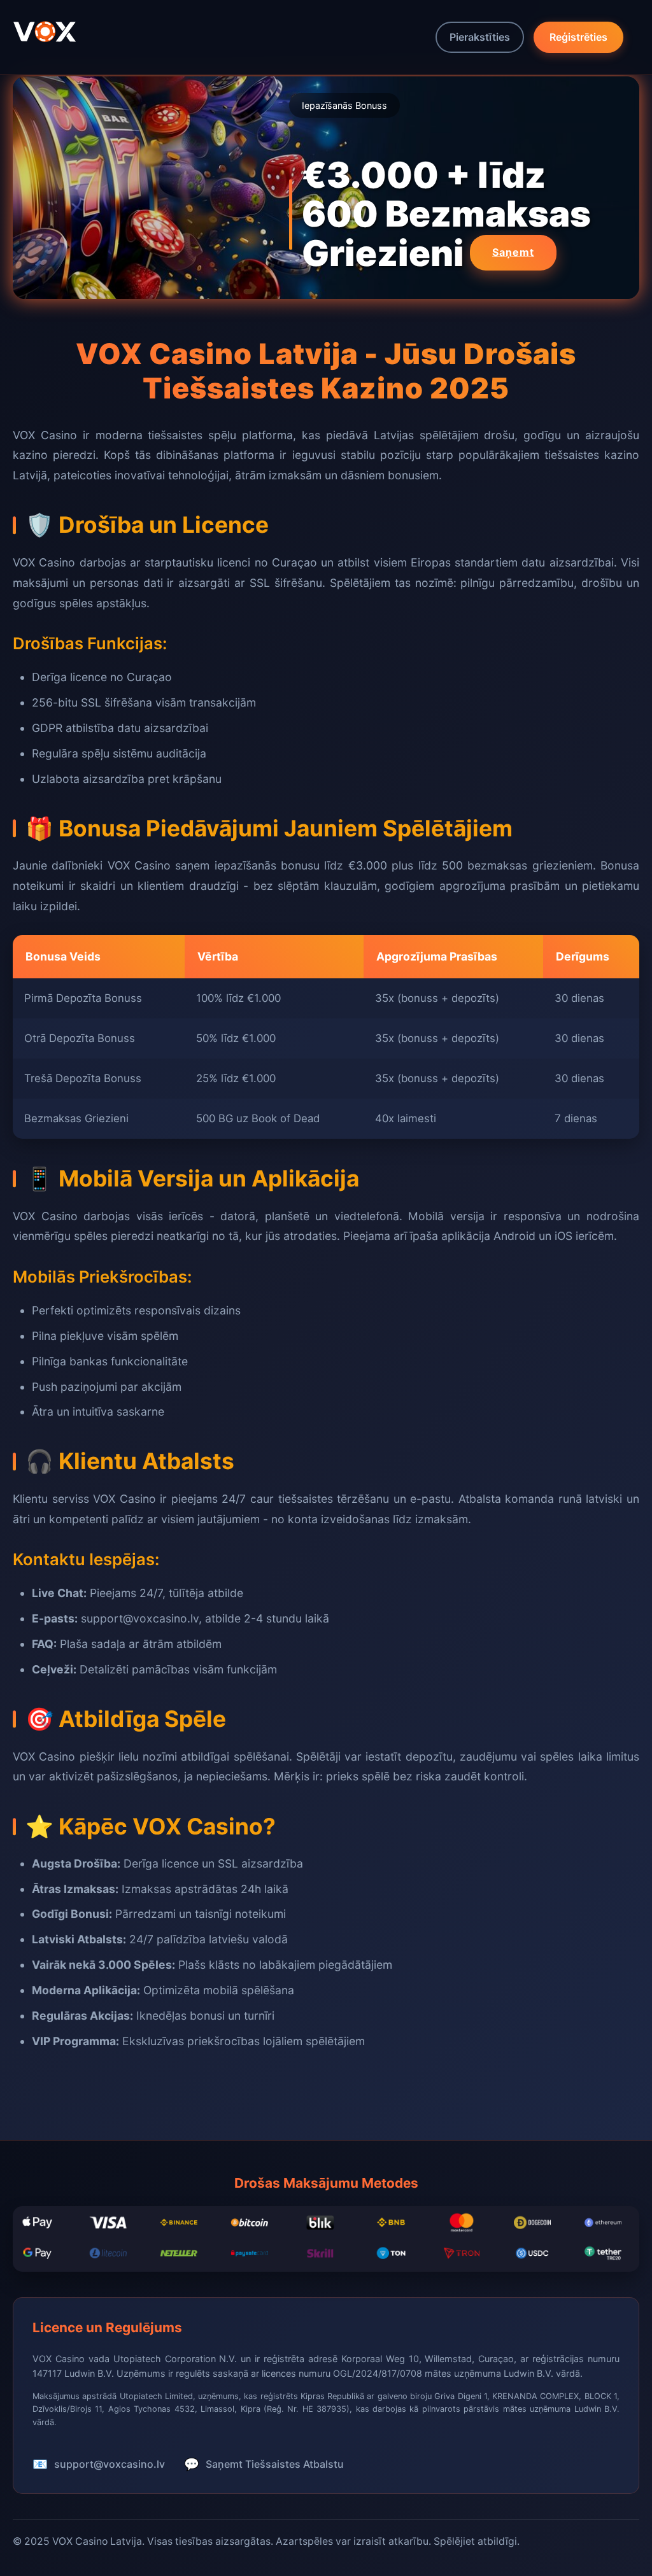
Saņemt (513, 252)
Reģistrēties (578, 37)
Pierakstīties (480, 37)
